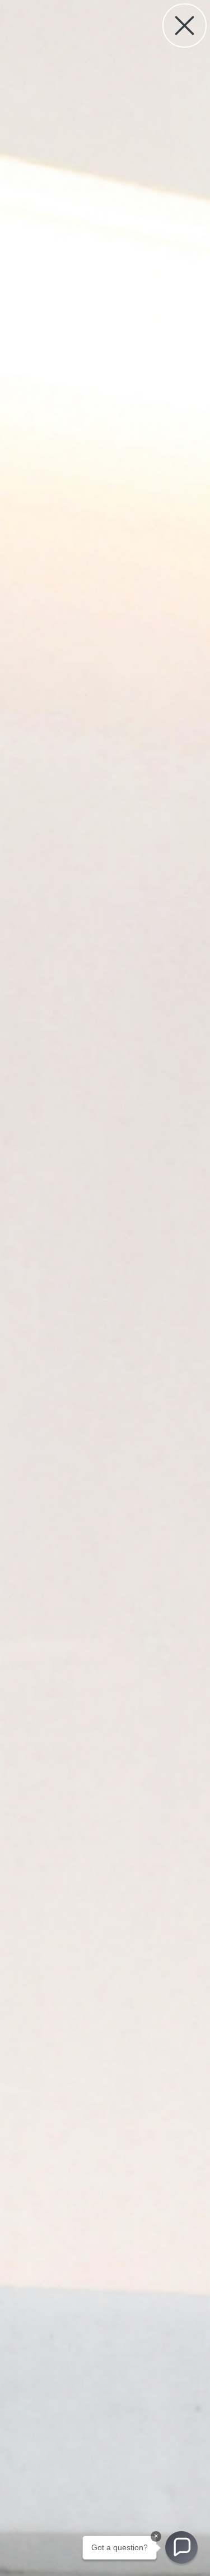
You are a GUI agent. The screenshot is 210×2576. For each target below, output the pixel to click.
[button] (181, 2547)
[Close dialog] (185, 26)
